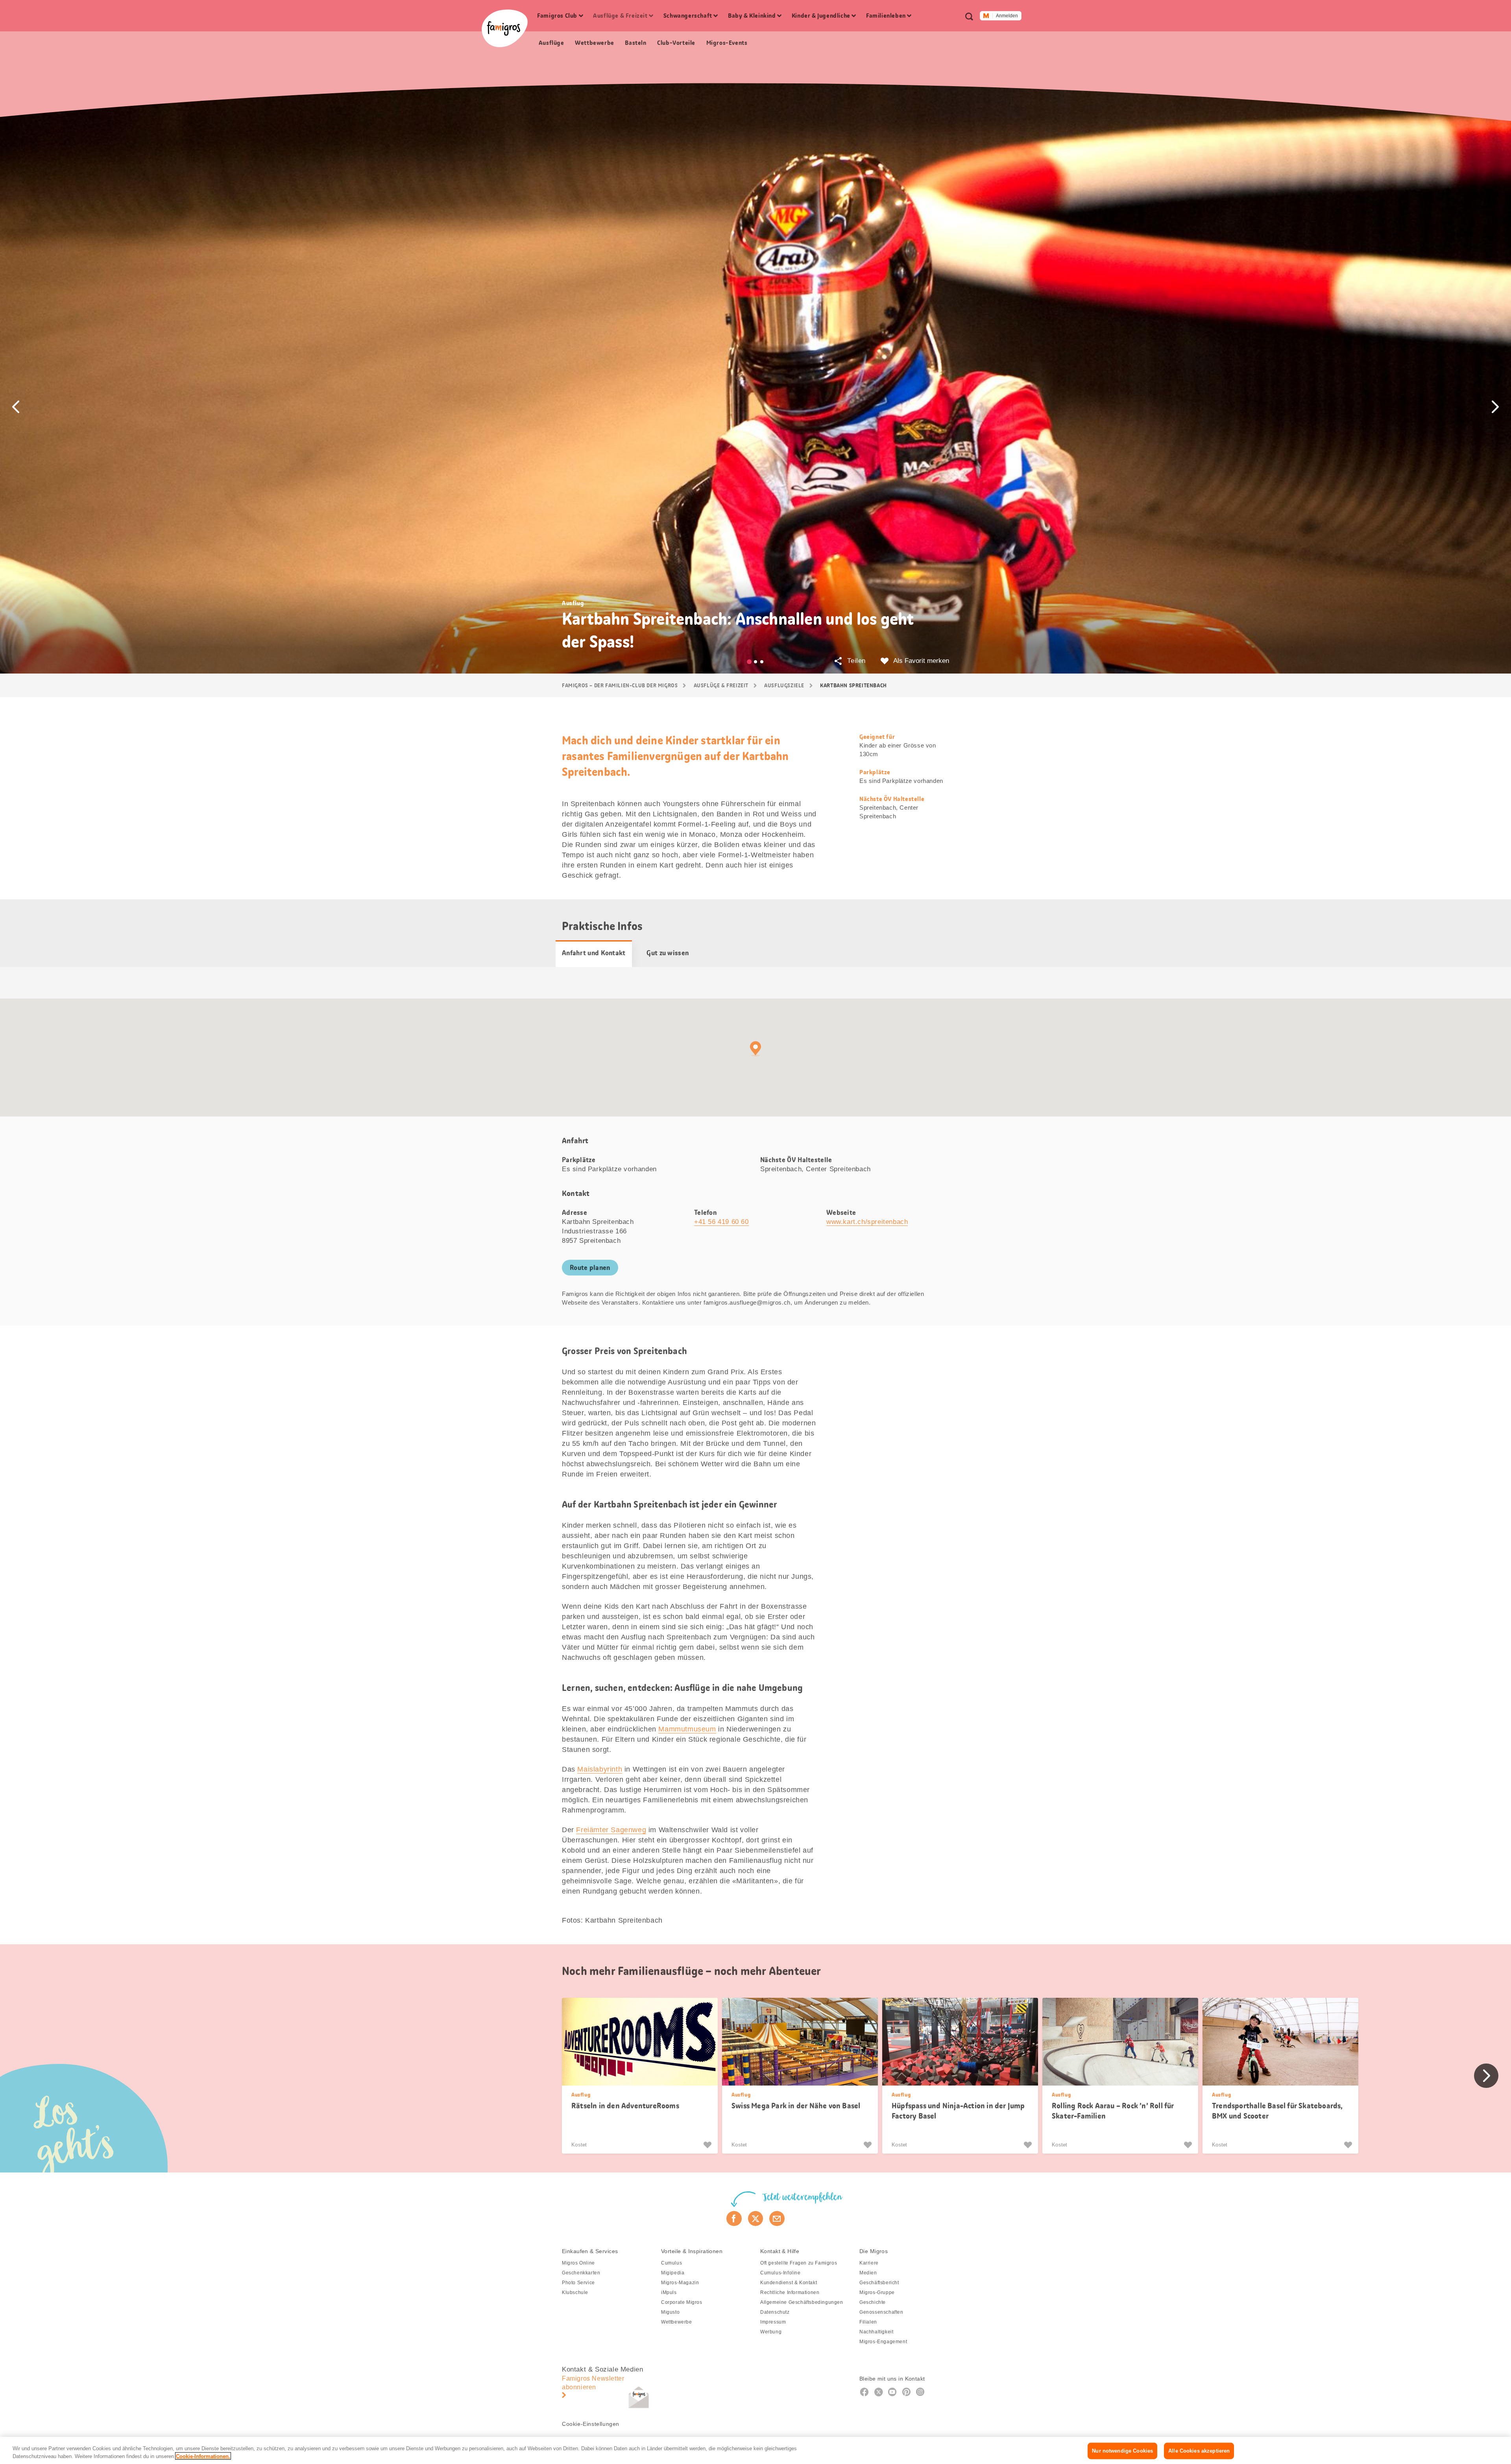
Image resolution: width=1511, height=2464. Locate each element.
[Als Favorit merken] (708, 2145)
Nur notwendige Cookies (1122, 2451)
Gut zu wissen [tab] (668, 953)
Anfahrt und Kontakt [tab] (594, 953)
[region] (755, 2450)
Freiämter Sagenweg (611, 1830)
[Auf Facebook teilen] (734, 2219)
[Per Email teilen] (777, 2219)
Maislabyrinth (600, 1769)
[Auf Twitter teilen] (756, 2219)
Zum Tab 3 (762, 662)
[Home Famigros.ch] (505, 28)
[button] (16, 407)
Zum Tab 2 (755, 662)
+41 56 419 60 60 (721, 1222)
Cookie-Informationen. (203, 2456)
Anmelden (1007, 16)
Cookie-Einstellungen (591, 2424)
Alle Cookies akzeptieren (1199, 2451)
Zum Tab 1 (749, 662)
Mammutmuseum (687, 1729)
